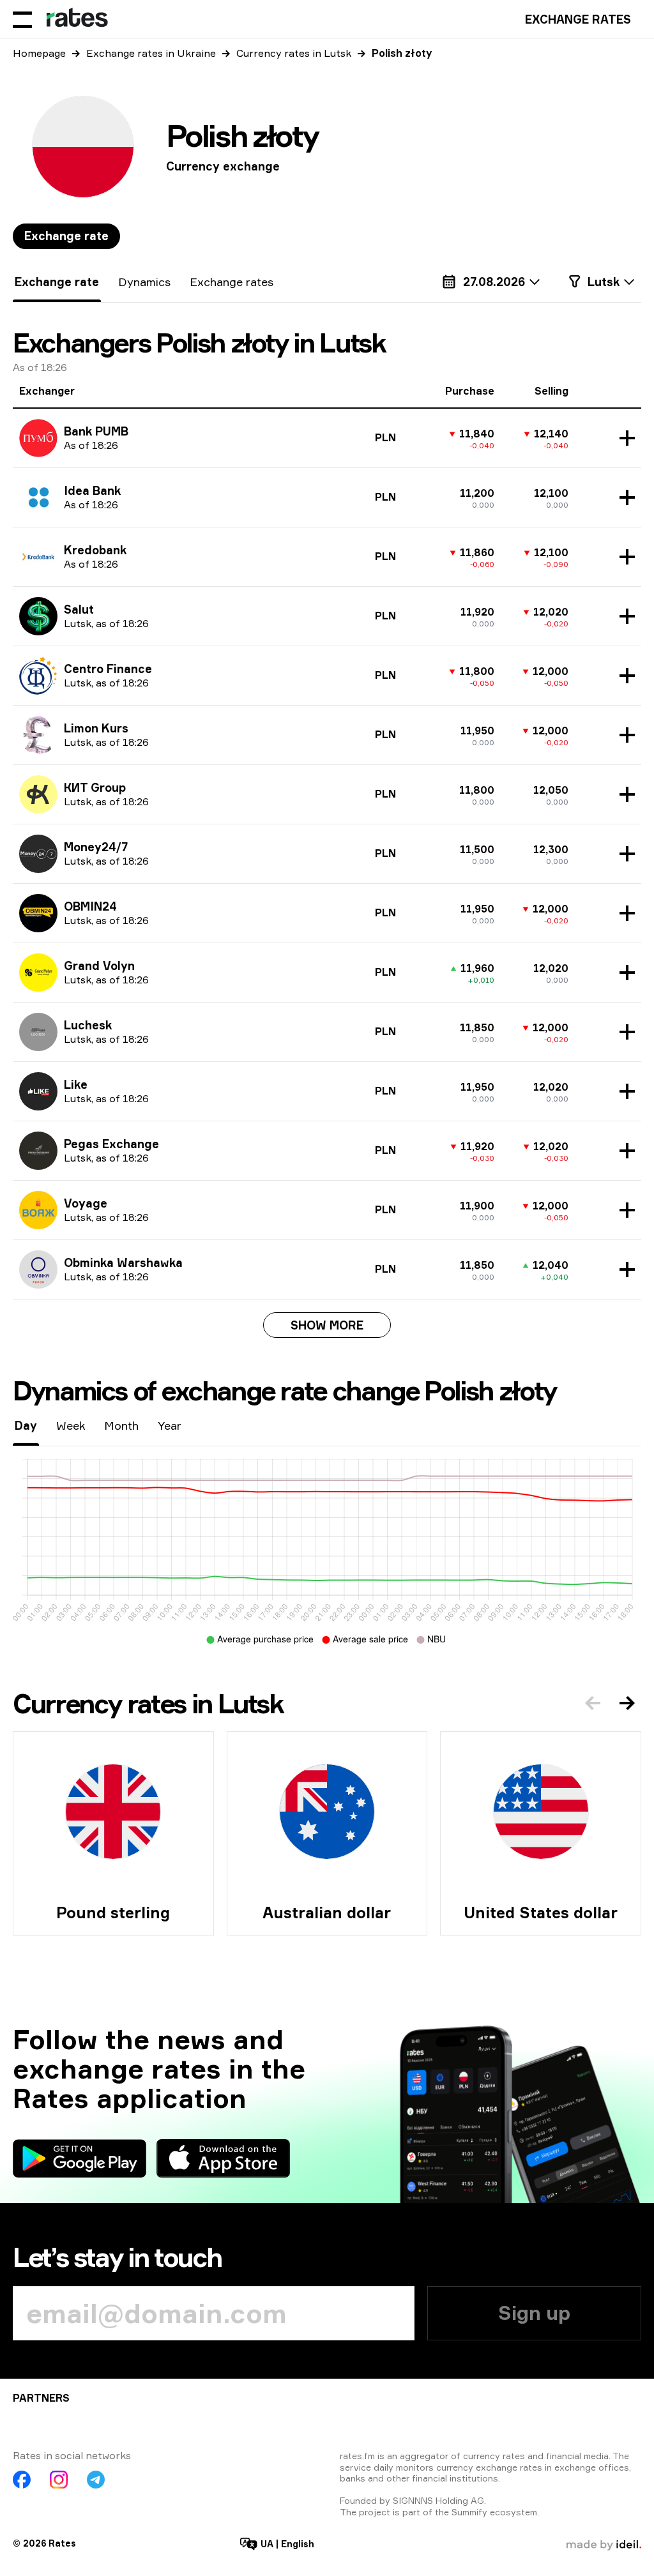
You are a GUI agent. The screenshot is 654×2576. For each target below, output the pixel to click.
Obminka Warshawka (123, 1262)
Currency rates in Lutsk (294, 53)
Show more (327, 1325)
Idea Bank (92, 490)
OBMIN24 (90, 906)
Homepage (39, 53)
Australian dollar (327, 1913)
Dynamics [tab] (144, 282)
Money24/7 (96, 847)
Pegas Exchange (111, 1144)
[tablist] (66, 236)
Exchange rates (578, 19)
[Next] (627, 1703)
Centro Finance (108, 669)
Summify (469, 2512)
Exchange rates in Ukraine (151, 53)
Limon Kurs (96, 728)
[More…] (624, 438)
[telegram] (96, 2480)
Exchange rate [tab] (66, 236)
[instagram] (59, 2480)
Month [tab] (121, 1425)
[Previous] (593, 1703)
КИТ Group (95, 787)
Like (76, 1084)
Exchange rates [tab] (232, 282)
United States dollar (541, 1913)
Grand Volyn (99, 966)
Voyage (86, 1203)
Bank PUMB (96, 431)
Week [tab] (71, 1425)
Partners (41, 2398)
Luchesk (88, 1025)
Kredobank (95, 550)
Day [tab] (26, 1425)
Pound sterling (113, 1913)
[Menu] (22, 19)
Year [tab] (170, 1425)
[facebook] (22, 2480)
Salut (79, 609)
